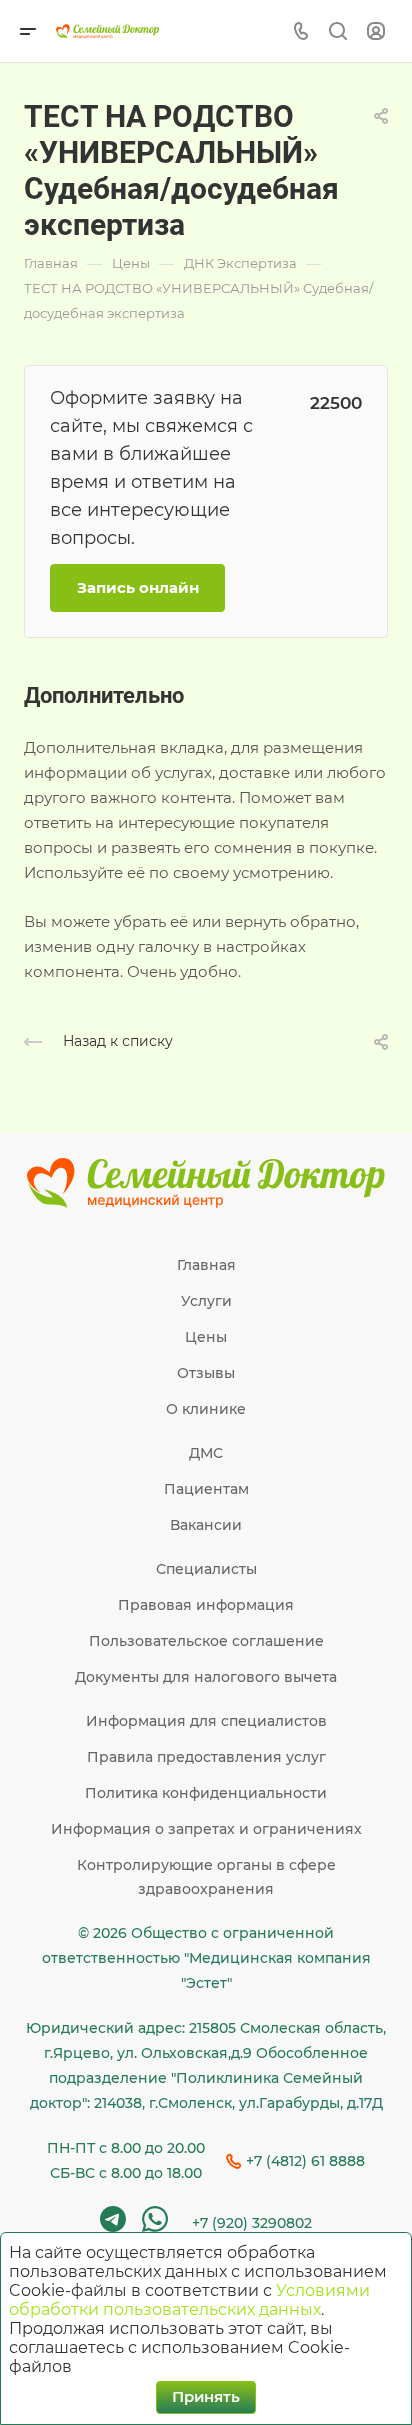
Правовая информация (206, 1605)
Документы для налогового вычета (206, 1677)
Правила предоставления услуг (206, 1757)
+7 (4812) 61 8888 (305, 2161)
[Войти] (376, 31)
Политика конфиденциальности (206, 1793)
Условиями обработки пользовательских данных (189, 2300)
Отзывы (206, 1373)
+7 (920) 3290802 (252, 2223)
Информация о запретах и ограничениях (206, 1829)
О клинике (206, 1409)
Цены (206, 1337)
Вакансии (206, 1525)
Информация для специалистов (206, 1721)
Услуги (206, 1301)
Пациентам (206, 1489)
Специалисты (206, 1569)
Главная (206, 1265)
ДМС (206, 1453)
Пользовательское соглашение (206, 1641)
